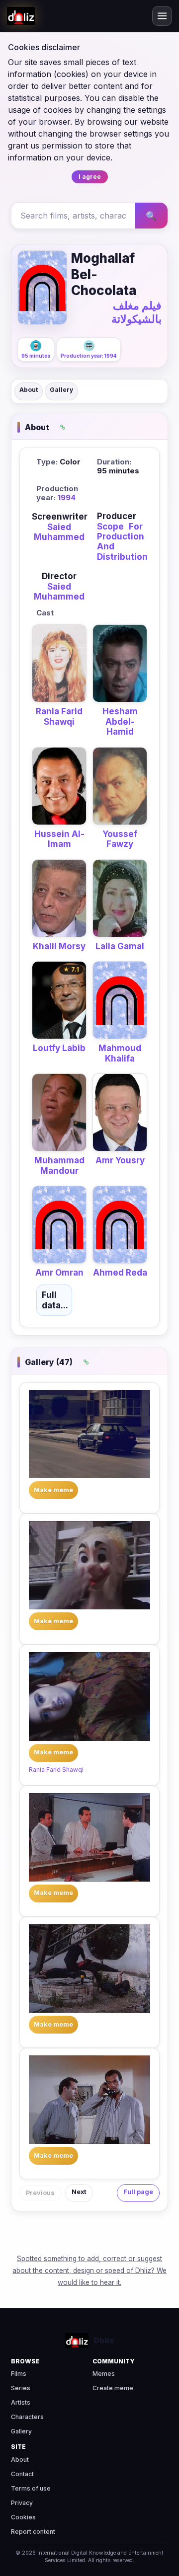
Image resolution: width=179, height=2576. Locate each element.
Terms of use (31, 2488)
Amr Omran (59, 1273)
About (29, 390)
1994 (67, 497)
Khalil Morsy (59, 946)
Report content (33, 2532)
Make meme (53, 1490)
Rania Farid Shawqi (59, 716)
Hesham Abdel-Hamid (120, 721)
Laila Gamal (120, 946)
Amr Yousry (120, 1160)
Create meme (113, 2388)
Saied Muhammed (59, 532)
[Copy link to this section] (62, 427)
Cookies (23, 2517)
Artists (21, 2402)
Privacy (22, 2503)
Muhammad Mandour (59, 1165)
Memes (104, 2374)
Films (19, 2374)
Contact (22, 2474)
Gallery (61, 390)
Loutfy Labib (59, 1048)
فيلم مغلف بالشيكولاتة (136, 312)
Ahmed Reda (120, 1273)
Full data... (55, 1300)
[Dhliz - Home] (21, 16)
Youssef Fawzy (120, 839)
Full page (138, 2192)
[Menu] (162, 16)
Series (21, 2388)
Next (79, 2192)
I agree (90, 177)
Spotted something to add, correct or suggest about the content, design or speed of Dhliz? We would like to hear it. (89, 2271)
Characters (27, 2417)
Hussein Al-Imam (59, 839)
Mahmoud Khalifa (120, 1053)
